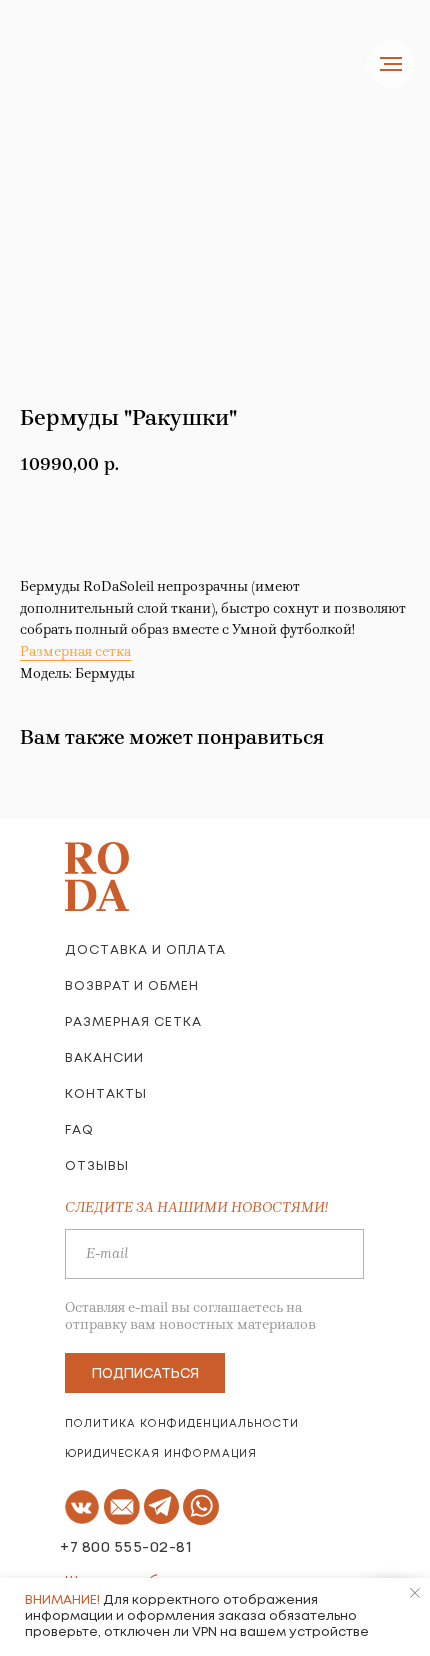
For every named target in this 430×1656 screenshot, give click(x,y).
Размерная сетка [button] (75, 651)
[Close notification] (415, 1593)
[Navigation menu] (391, 64)
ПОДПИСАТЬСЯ (145, 1372)
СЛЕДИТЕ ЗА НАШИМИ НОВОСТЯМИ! (196, 1207)
